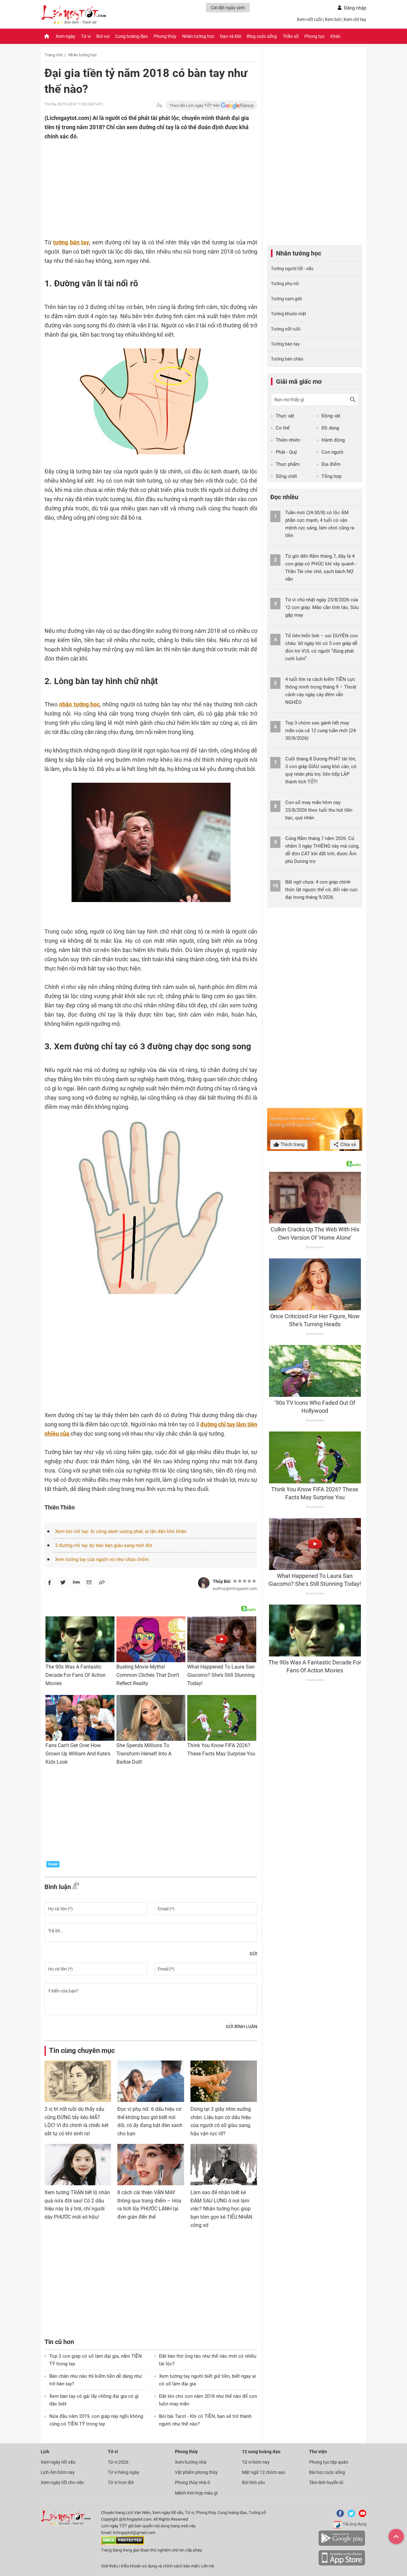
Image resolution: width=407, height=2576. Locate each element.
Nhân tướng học (198, 36)
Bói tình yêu (253, 2482)
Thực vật (285, 416)
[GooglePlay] (342, 2545)
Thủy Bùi (222, 1581)
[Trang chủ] (47, 36)
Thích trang (292, 1144)
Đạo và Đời (231, 36)
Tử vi (86, 36)
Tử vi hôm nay (256, 2462)
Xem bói (333, 19)
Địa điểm (331, 464)
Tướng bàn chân (287, 359)
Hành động (333, 440)
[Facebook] (339, 2516)
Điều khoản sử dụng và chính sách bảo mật (160, 2566)
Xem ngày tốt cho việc (62, 2482)
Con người (332, 452)
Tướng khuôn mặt (289, 314)
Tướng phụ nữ (285, 283)
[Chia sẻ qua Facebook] (50, 1584)
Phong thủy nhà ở (192, 2482)
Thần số (291, 36)
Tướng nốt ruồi (286, 329)
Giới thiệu (110, 2566)
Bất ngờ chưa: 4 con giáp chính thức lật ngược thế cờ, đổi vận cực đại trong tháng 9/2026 (321, 890)
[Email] (89, 1584)
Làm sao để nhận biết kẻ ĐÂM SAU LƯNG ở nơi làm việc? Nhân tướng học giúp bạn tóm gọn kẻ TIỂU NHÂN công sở (221, 2209)
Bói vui (103, 36)
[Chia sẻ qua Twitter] (63, 1584)
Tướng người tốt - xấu (292, 269)
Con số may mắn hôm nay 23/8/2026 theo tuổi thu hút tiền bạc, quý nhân (319, 810)
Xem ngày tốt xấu (58, 2462)
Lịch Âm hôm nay (58, 2472)
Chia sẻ (348, 1144)
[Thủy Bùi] (204, 1583)
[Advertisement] (138, 182)
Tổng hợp (331, 476)
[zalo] (76, 1584)
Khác (335, 36)
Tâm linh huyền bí (326, 2482)
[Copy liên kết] (102, 1584)
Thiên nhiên (288, 440)
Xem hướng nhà (191, 2462)
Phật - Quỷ (286, 452)
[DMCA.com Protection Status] (123, 2543)
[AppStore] (342, 2564)
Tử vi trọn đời (121, 2482)
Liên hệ (207, 2566)
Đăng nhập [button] (355, 8)
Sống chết (286, 476)
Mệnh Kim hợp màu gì (196, 2493)
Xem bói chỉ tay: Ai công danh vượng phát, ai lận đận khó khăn (121, 1531)
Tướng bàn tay (285, 344)
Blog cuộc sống (262, 36)
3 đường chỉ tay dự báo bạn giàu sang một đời (104, 1545)
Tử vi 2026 (118, 2462)
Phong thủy (165, 36)
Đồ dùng (330, 428)
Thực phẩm (288, 464)
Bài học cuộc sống (327, 2472)
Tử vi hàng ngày (124, 2472)
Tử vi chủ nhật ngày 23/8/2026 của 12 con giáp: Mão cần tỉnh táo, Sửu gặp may (322, 607)
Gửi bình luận (241, 2026)
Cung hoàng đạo (131, 36)
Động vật (331, 416)
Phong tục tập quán (329, 2462)
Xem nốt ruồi (309, 19)
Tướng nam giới (286, 299)
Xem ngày (66, 36)
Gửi (253, 1954)
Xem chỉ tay (355, 19)
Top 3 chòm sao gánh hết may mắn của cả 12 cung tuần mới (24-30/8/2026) (321, 731)
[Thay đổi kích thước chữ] (159, 105)
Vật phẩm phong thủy (196, 2472)
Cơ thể (283, 428)
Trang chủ (54, 55)
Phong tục (314, 36)
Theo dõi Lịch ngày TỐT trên (195, 105)
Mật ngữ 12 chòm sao (264, 2472)
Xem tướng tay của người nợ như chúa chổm (102, 1559)
